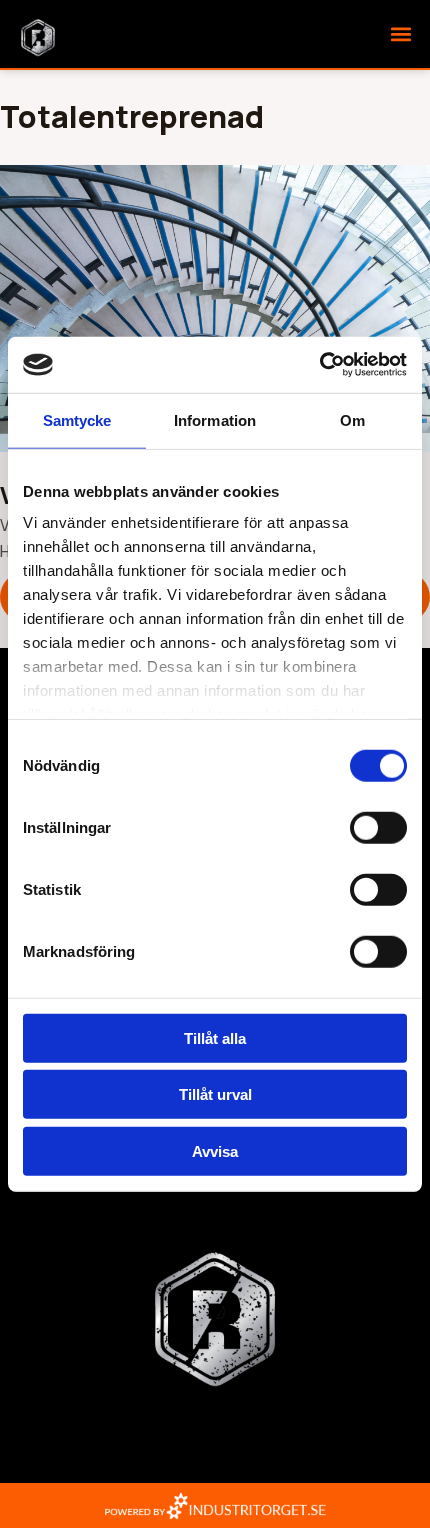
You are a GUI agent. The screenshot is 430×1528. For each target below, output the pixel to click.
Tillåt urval (215, 1094)
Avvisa (215, 1150)
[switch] (378, 827)
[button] (400, 34)
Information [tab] (215, 419)
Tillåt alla (215, 1037)
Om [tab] (352, 419)
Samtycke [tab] (77, 419)
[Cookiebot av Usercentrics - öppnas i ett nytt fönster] (319, 365)
